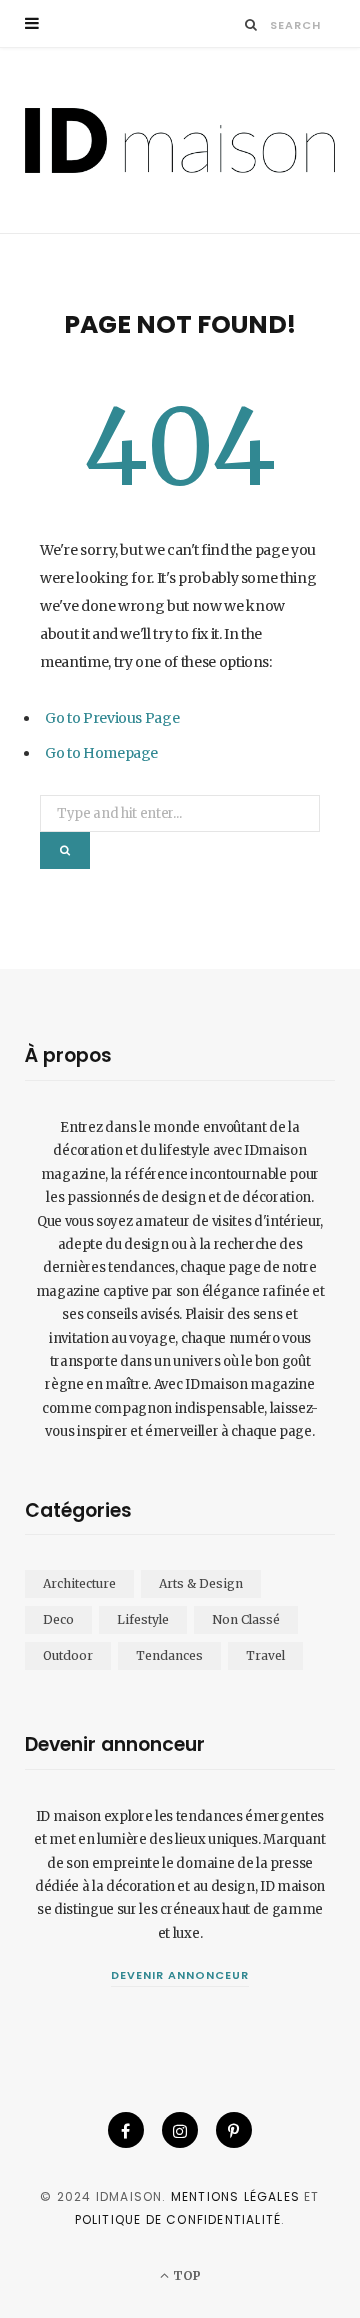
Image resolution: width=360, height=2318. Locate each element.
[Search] (251, 24)
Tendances (169, 1655)
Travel (265, 1655)
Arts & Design (201, 1583)
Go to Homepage (101, 753)
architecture (79, 1583)
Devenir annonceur (180, 1975)
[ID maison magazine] (180, 140)
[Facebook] (126, 2130)
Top (185, 2275)
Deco (58, 1619)
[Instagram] (180, 2130)
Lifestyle (143, 1619)
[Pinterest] (234, 2130)
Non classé (246, 1619)
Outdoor (68, 1655)
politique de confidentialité (178, 2219)
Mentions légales (235, 2196)
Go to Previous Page (112, 718)
